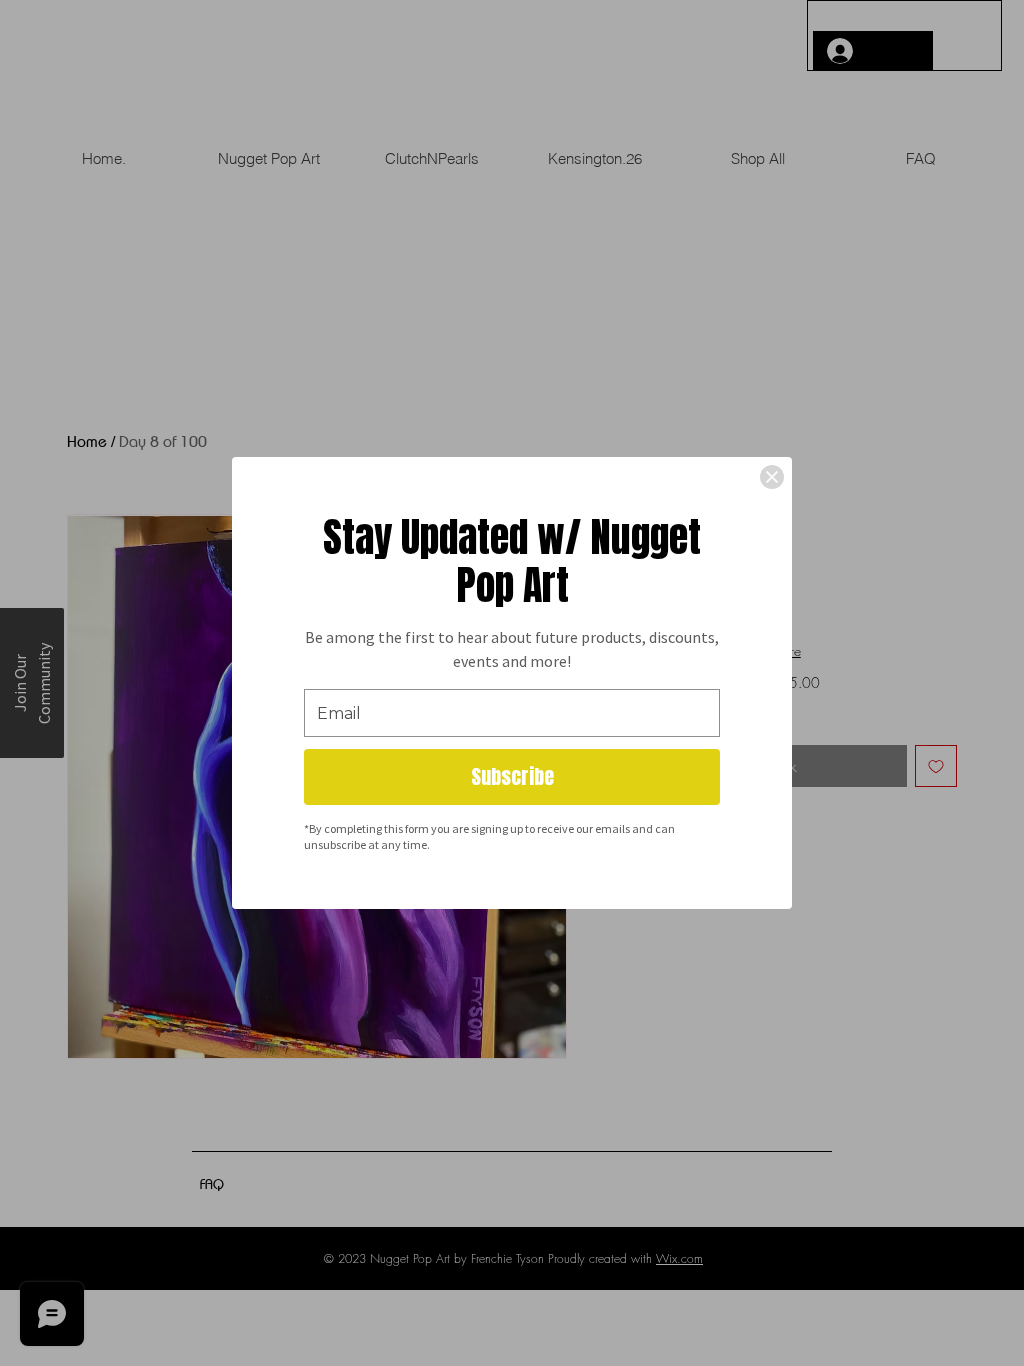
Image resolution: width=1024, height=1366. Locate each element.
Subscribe (512, 776)
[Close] (772, 477)
